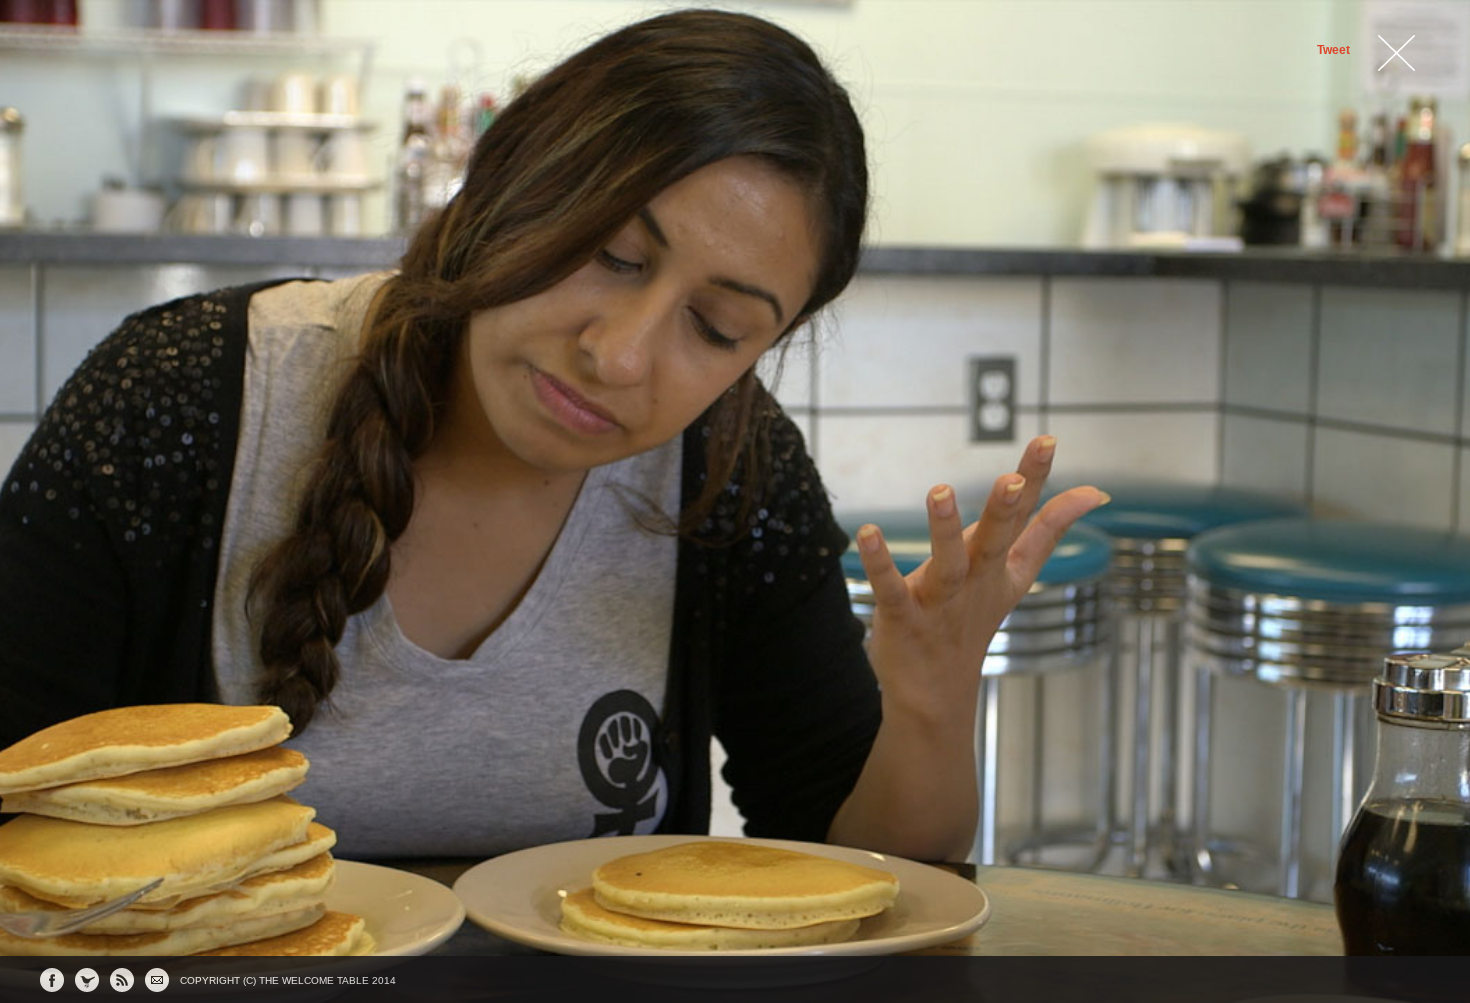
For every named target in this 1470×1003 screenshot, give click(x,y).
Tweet (1333, 50)
